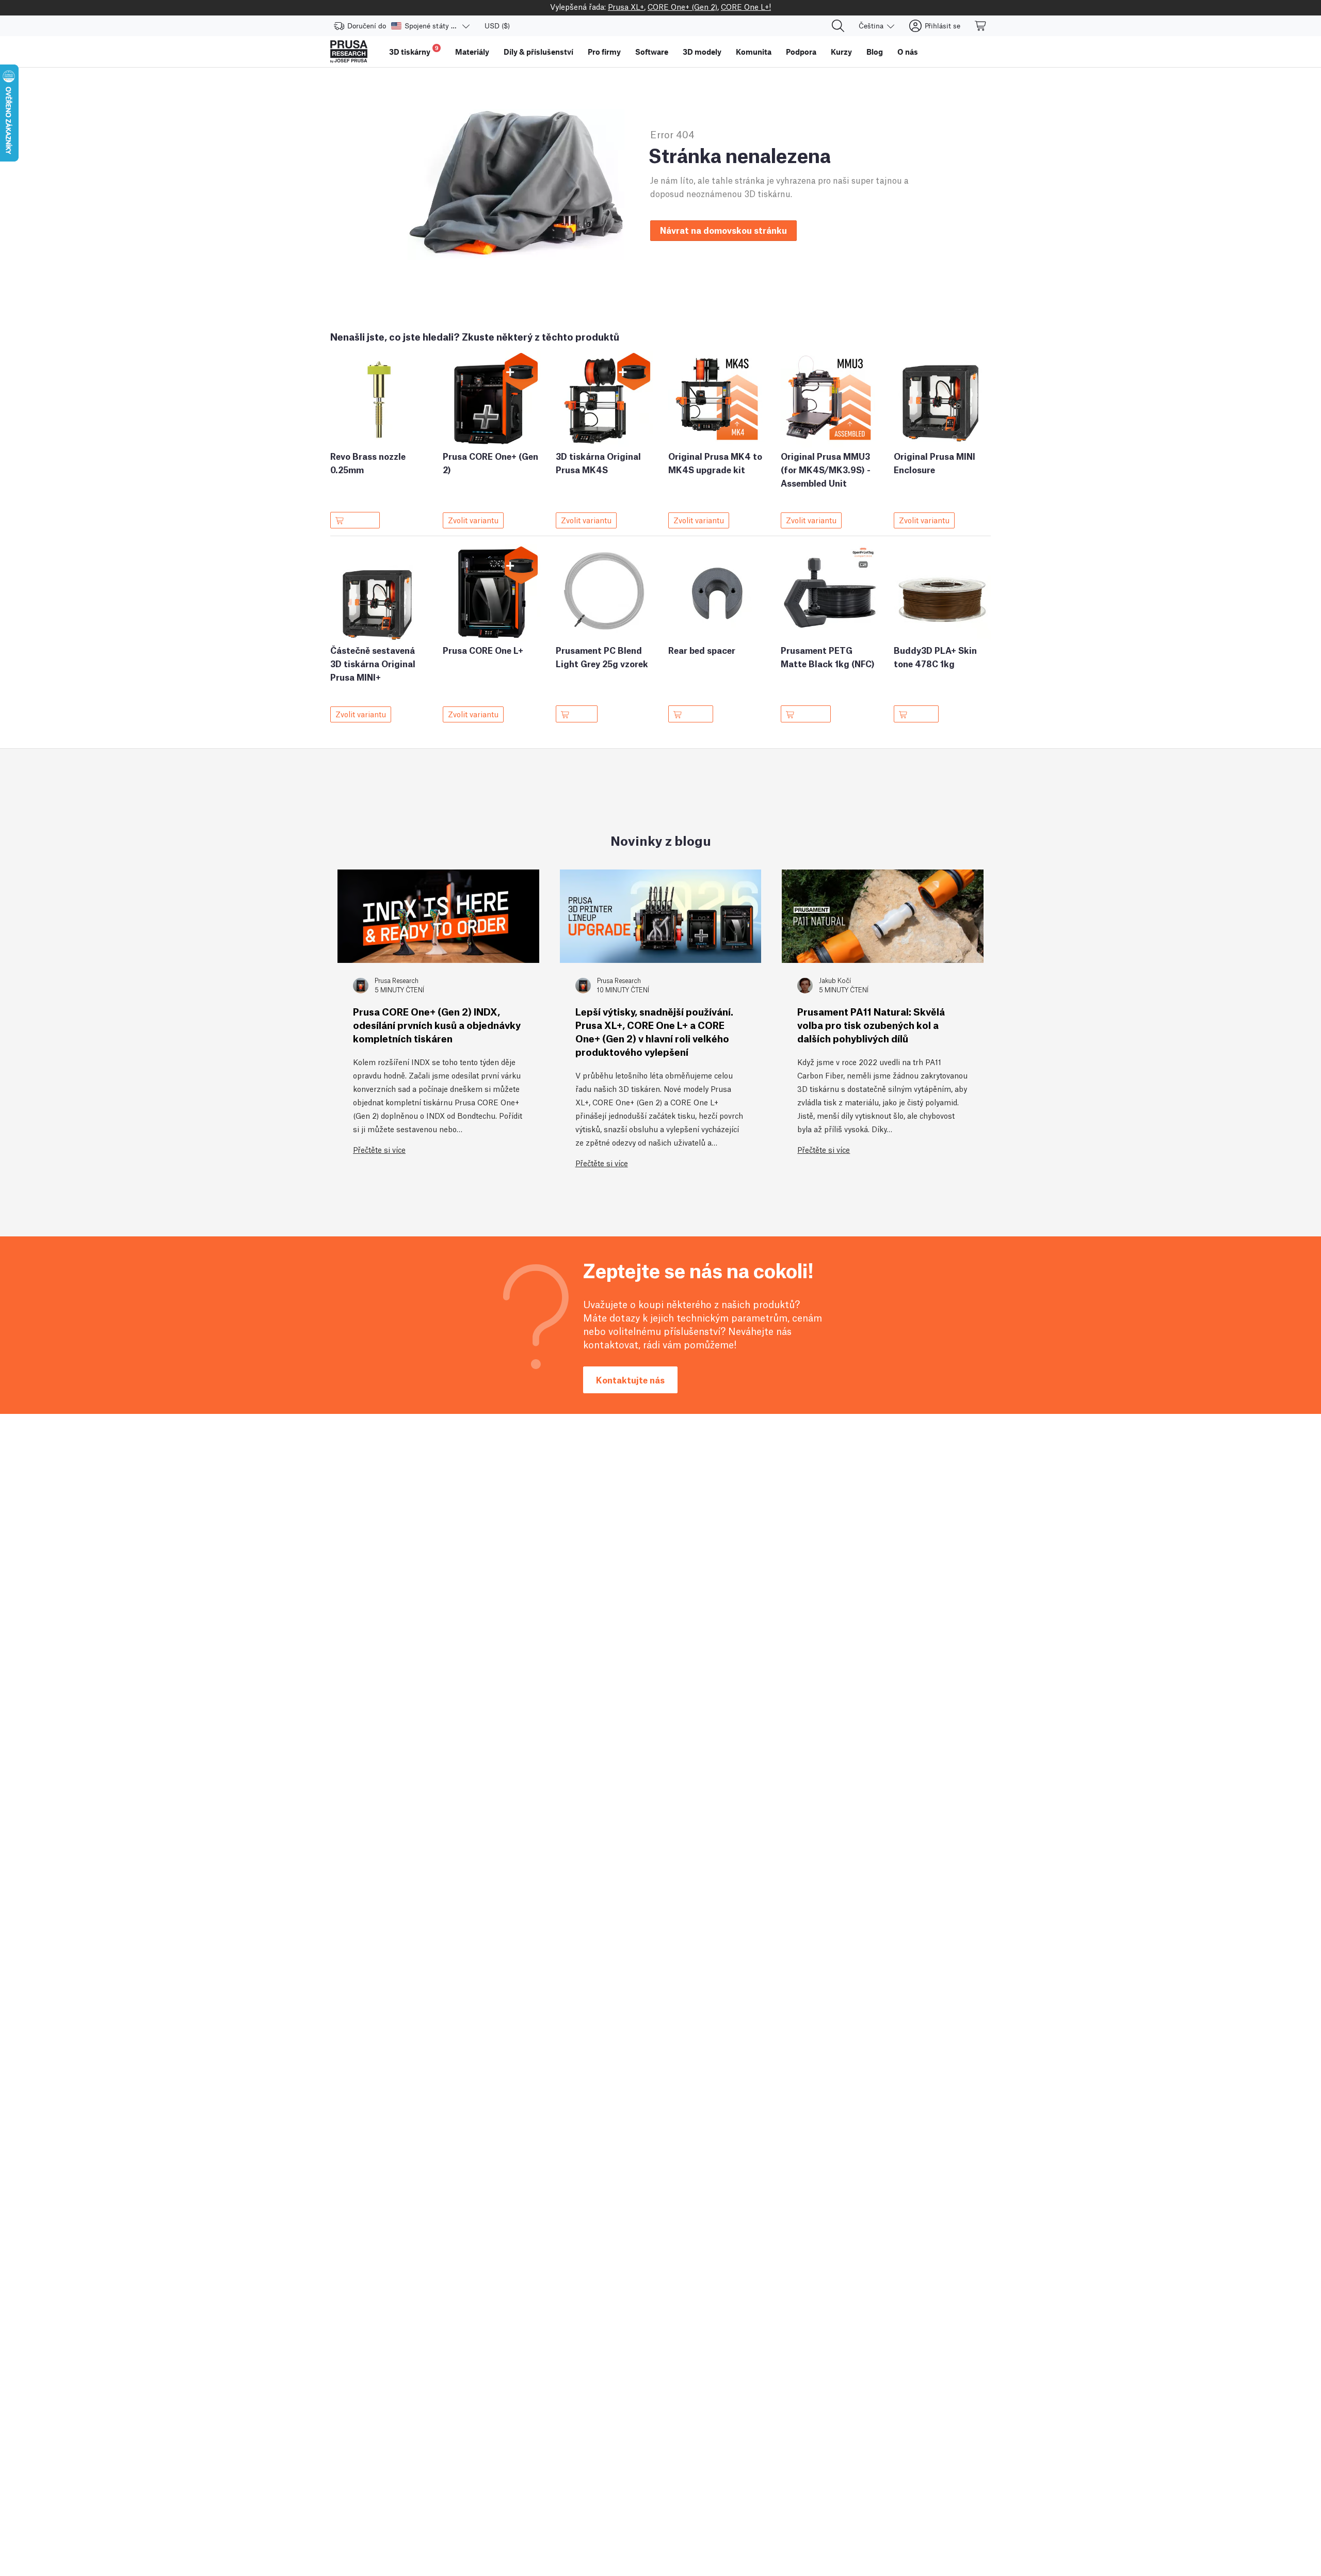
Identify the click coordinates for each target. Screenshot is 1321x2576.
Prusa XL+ (626, 6)
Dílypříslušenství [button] (538, 52)
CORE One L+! (746, 6)
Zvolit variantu (473, 520)
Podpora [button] (801, 52)
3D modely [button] (702, 52)
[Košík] (981, 26)
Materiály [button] (472, 52)
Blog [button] (875, 52)
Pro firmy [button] (604, 52)
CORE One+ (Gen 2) (682, 6)
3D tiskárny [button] (414, 50)
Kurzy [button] (841, 52)
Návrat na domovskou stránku (723, 230)
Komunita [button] (754, 52)
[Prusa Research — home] (349, 52)
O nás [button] (908, 52)
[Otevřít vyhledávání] (838, 26)
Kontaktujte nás (630, 1380)
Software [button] (652, 52)
